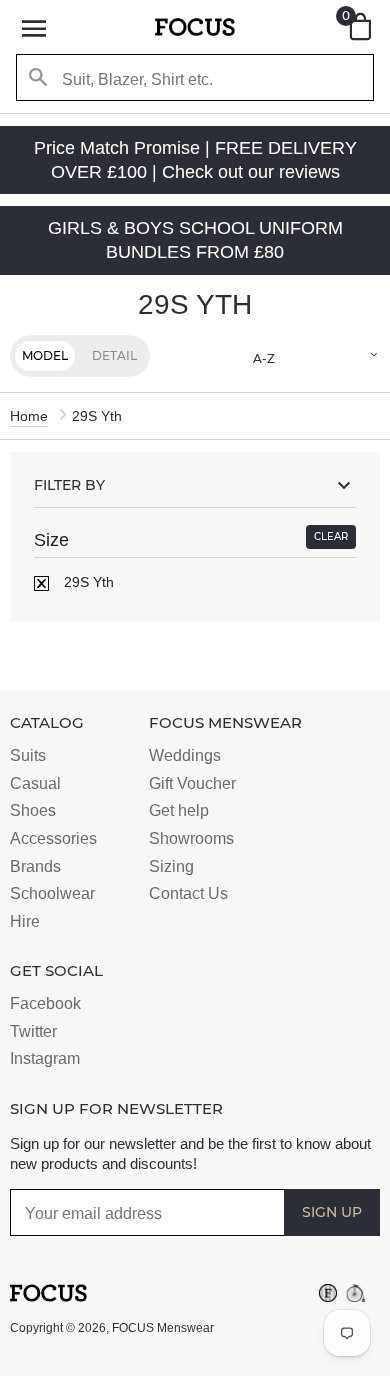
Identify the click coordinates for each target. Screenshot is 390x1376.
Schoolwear (52, 893)
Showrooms (191, 838)
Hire (25, 921)
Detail (114, 355)
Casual (35, 783)
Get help (179, 810)
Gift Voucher (192, 783)
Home (29, 416)
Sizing (171, 866)
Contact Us (188, 893)
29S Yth (87, 582)
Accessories (53, 838)
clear (331, 536)
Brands (35, 866)
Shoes (33, 810)
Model (45, 355)
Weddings (185, 755)
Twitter (33, 1031)
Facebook (45, 1003)
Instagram (45, 1058)
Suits (28, 755)
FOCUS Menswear (163, 1328)
